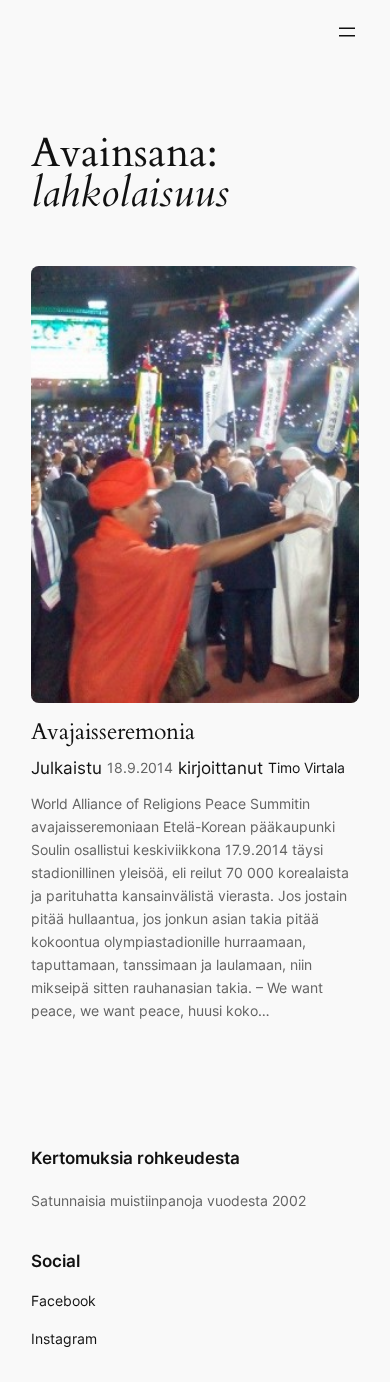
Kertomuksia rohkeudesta (135, 1158)
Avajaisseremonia (113, 731)
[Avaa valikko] (347, 32)
